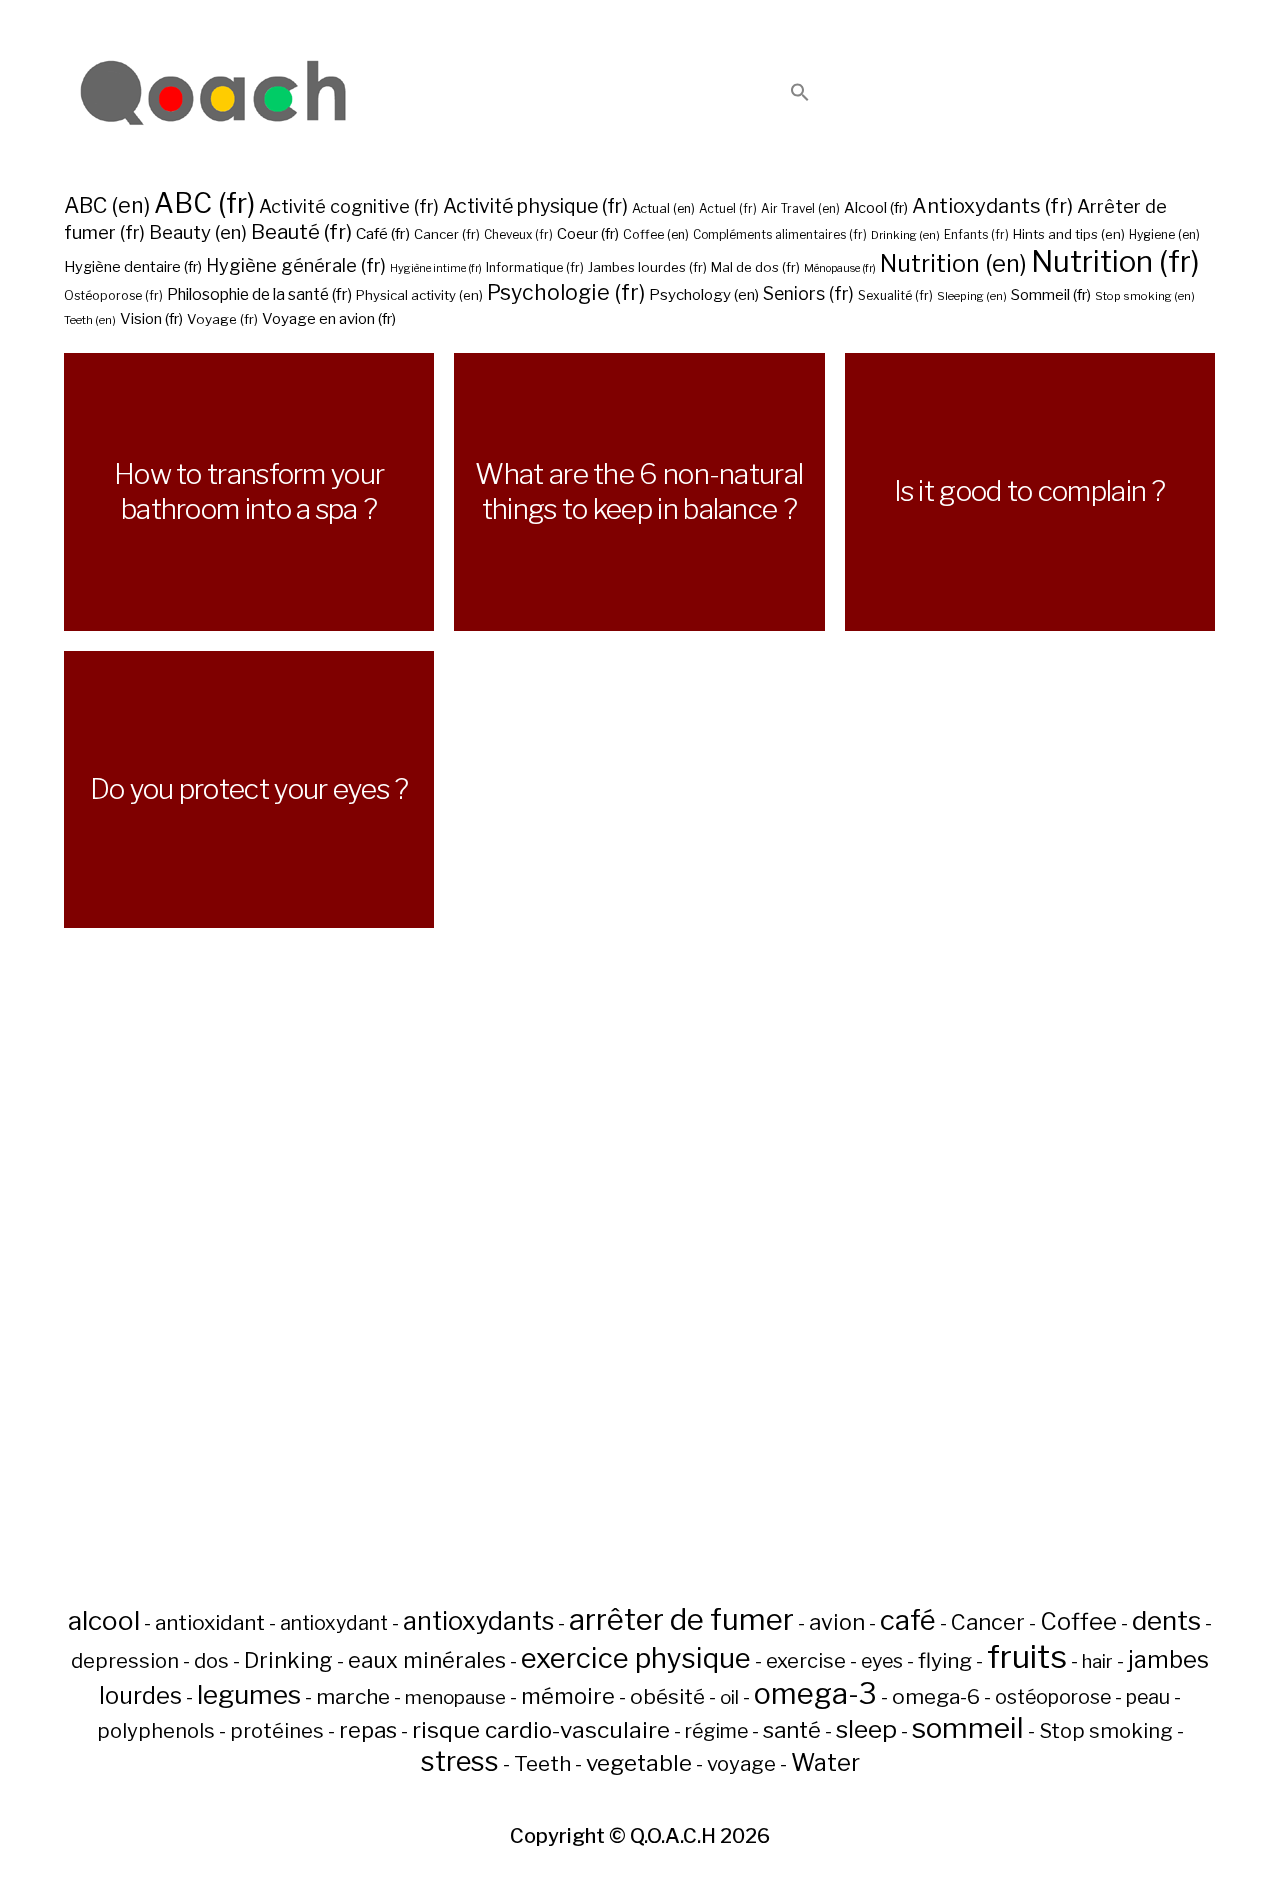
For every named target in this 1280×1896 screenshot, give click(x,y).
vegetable (639, 1763)
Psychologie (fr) (566, 292)
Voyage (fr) (222, 319)
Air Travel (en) (800, 209)
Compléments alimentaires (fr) (780, 235)
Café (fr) (383, 233)
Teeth (542, 1763)
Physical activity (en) (419, 295)
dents (1166, 1620)
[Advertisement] (640, 1314)
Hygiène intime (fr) (436, 268)
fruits (1027, 1656)
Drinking (288, 1660)
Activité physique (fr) (535, 206)
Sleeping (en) (972, 296)
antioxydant (334, 1623)
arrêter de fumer (681, 1619)
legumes (249, 1694)
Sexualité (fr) (895, 295)
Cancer (988, 1622)
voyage (741, 1764)
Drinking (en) (905, 235)
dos (211, 1661)
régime (716, 1731)
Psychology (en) (704, 294)
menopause (455, 1697)
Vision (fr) (151, 318)
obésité (667, 1696)
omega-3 (815, 1693)
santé (792, 1730)
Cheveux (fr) (518, 235)
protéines (277, 1731)
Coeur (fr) (588, 234)
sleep (866, 1729)
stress (460, 1761)
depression (125, 1661)
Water (825, 1762)
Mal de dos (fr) (755, 267)
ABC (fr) (204, 203)
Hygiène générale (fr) (296, 265)
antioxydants (478, 1621)
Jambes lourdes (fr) (647, 267)
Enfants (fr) (976, 235)
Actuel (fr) (728, 209)
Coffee (1078, 1621)
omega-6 (936, 1696)
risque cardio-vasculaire (541, 1730)
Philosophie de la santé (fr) (259, 294)
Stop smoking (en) (1145, 296)
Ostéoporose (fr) (113, 295)
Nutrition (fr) (1115, 261)
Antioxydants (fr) (992, 206)
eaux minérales (427, 1660)
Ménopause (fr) (840, 268)
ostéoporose (1053, 1697)
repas (368, 1730)
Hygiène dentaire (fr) (133, 267)
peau (1148, 1697)
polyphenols (156, 1731)
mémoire (568, 1696)
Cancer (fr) (447, 234)
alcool (104, 1620)
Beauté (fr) (301, 232)
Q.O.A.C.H (673, 1836)
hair (1097, 1661)
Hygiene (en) (1164, 234)
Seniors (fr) (808, 293)
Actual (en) (663, 208)
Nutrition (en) (953, 263)
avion (837, 1622)
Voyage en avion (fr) (329, 318)
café (908, 1620)
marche (353, 1696)
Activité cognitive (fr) (349, 206)
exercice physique (636, 1658)
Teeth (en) (90, 320)
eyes (882, 1661)
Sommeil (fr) (1051, 294)
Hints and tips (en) (1069, 234)
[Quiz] (214, 93)
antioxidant (210, 1622)
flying (945, 1660)
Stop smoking (1106, 1731)
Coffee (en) (656, 234)
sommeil (968, 1728)
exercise (806, 1661)
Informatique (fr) (535, 267)
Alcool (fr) (876, 208)
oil (729, 1697)
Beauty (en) (198, 232)
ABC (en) (107, 205)
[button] (800, 93)
